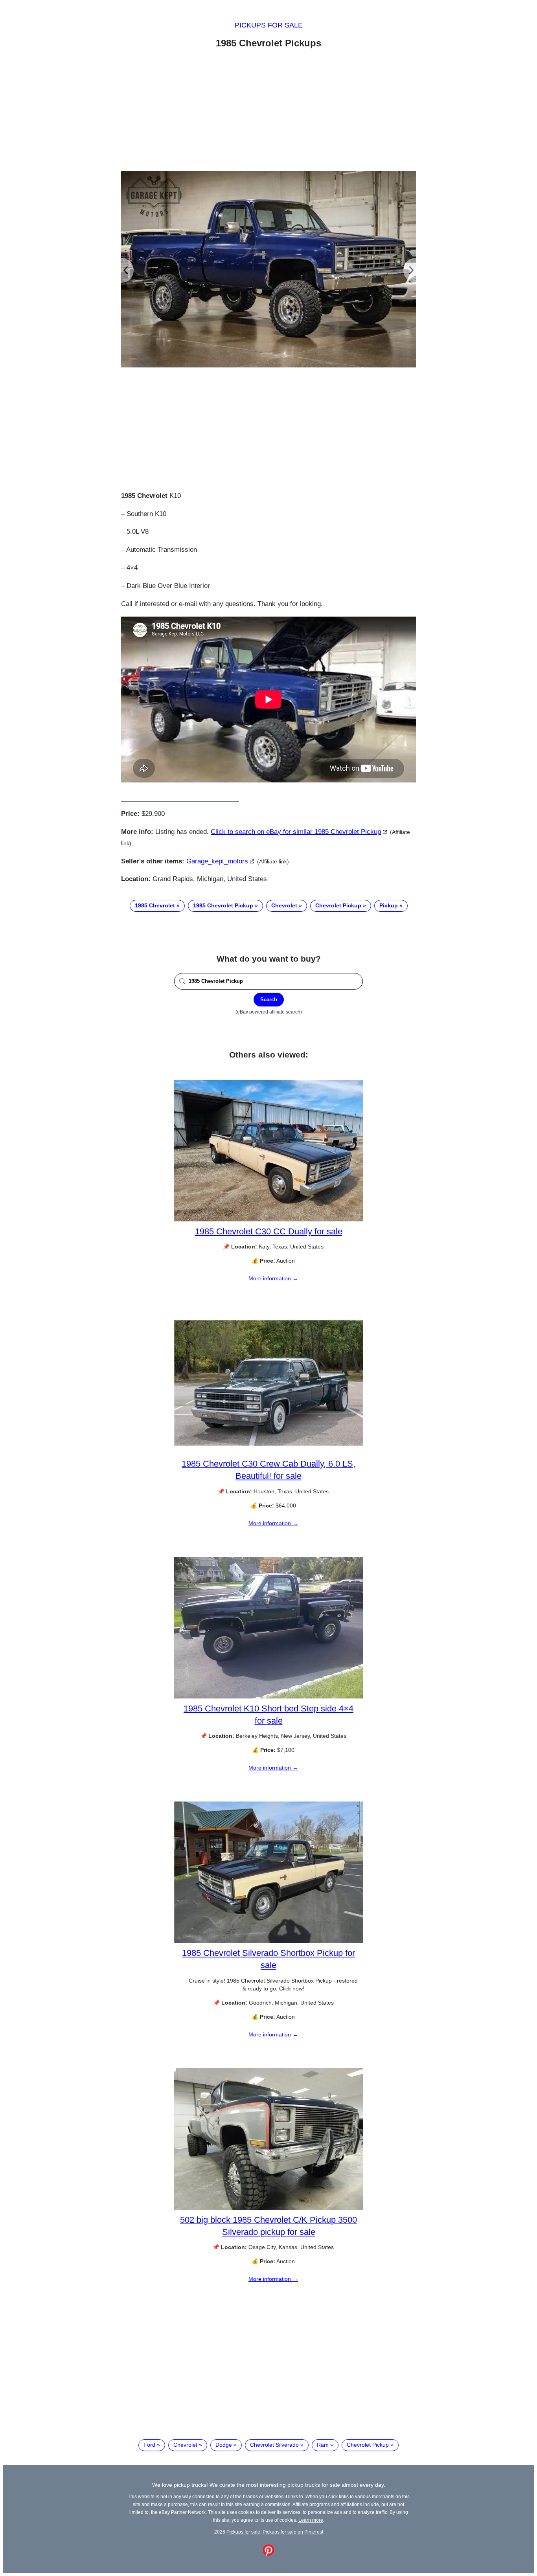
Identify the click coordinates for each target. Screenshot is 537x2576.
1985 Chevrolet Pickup (223, 905)
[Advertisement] (268, 111)
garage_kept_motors (217, 861)
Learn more (311, 2520)
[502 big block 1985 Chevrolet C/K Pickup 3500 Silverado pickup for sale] (268, 2208)
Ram (323, 2445)
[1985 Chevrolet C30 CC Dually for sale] (268, 1219)
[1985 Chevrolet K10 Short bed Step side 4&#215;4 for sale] (268, 1697)
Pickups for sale (269, 25)
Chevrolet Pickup (338, 905)
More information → (273, 1278)
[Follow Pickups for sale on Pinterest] (268, 2554)
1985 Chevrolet (155, 905)
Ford (149, 2445)
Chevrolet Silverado (274, 2445)
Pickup (389, 905)
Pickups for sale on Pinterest (293, 2532)
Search (269, 1000)
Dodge (224, 2445)
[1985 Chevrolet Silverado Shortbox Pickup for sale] (268, 1941)
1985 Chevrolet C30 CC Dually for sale (269, 1231)
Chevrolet (284, 905)
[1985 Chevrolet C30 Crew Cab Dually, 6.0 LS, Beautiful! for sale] (268, 1452)
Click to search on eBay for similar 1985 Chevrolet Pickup (296, 832)
